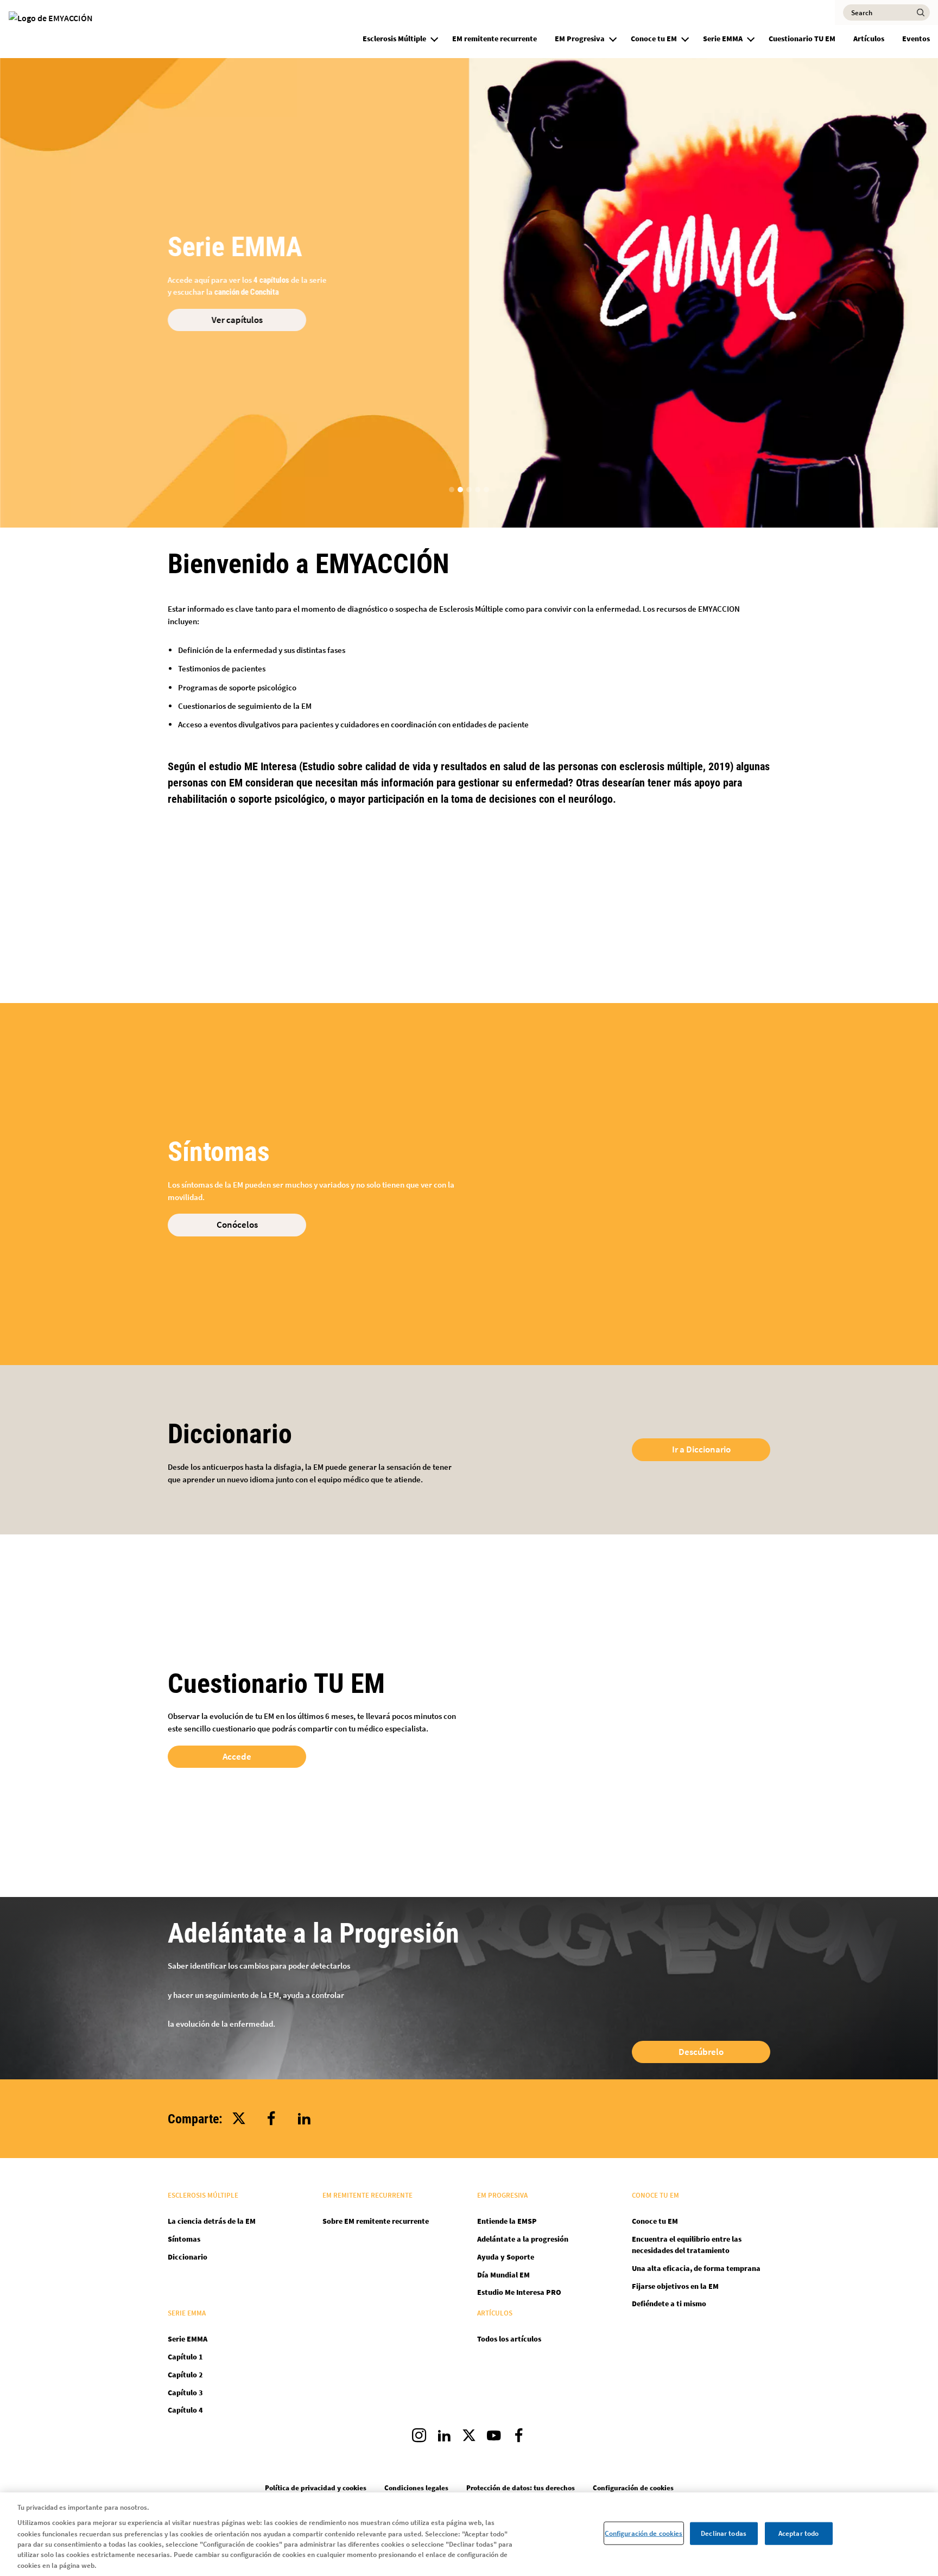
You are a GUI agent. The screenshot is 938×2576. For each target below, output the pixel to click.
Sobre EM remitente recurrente (376, 2221)
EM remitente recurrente (495, 39)
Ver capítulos (237, 320)
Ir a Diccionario (701, 1449)
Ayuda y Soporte (506, 2257)
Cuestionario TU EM (802, 39)
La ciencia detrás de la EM (212, 2221)
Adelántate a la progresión (523, 2239)
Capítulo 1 (185, 2357)
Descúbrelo (701, 2052)
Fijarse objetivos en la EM (675, 2286)
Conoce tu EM (655, 2221)
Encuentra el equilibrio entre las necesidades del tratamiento (687, 2245)
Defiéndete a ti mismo (669, 2304)
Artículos (869, 39)
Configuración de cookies (644, 2533)
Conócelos (237, 1224)
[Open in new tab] (419, 2438)
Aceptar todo (799, 2533)
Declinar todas (724, 2533)
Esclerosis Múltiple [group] (394, 39)
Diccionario (188, 2257)
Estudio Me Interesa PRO (519, 2292)
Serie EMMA (188, 2339)
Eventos (916, 39)
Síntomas (184, 2239)
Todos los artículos (509, 2339)
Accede (237, 1756)
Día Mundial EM (503, 2275)
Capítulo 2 (185, 2375)
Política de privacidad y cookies (316, 2488)
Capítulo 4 (185, 2410)
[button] (434, 37)
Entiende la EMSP (507, 2221)
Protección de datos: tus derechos (521, 2488)
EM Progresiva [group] (580, 39)
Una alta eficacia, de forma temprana (696, 2268)
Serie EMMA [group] (723, 39)
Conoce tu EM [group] (654, 39)
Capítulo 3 (185, 2393)
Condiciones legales (416, 2488)
